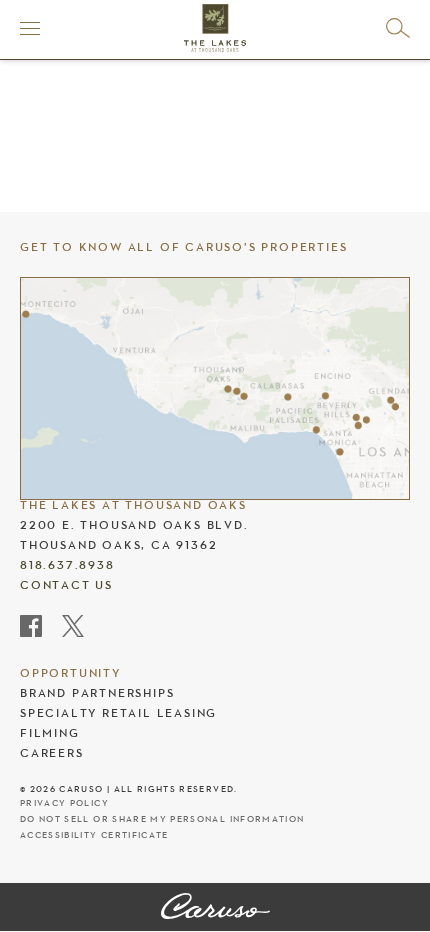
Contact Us (66, 585)
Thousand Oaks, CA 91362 (118, 545)
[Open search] (398, 28)
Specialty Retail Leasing (118, 713)
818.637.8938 (67, 565)
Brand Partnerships (97, 693)
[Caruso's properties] (215, 389)
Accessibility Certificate (94, 835)
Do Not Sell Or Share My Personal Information (162, 819)
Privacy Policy (64, 803)
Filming (50, 733)
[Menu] (30, 28)
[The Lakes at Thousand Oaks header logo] (215, 28)
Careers (52, 753)
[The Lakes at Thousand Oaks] (215, 908)
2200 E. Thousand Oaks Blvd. (134, 525)
